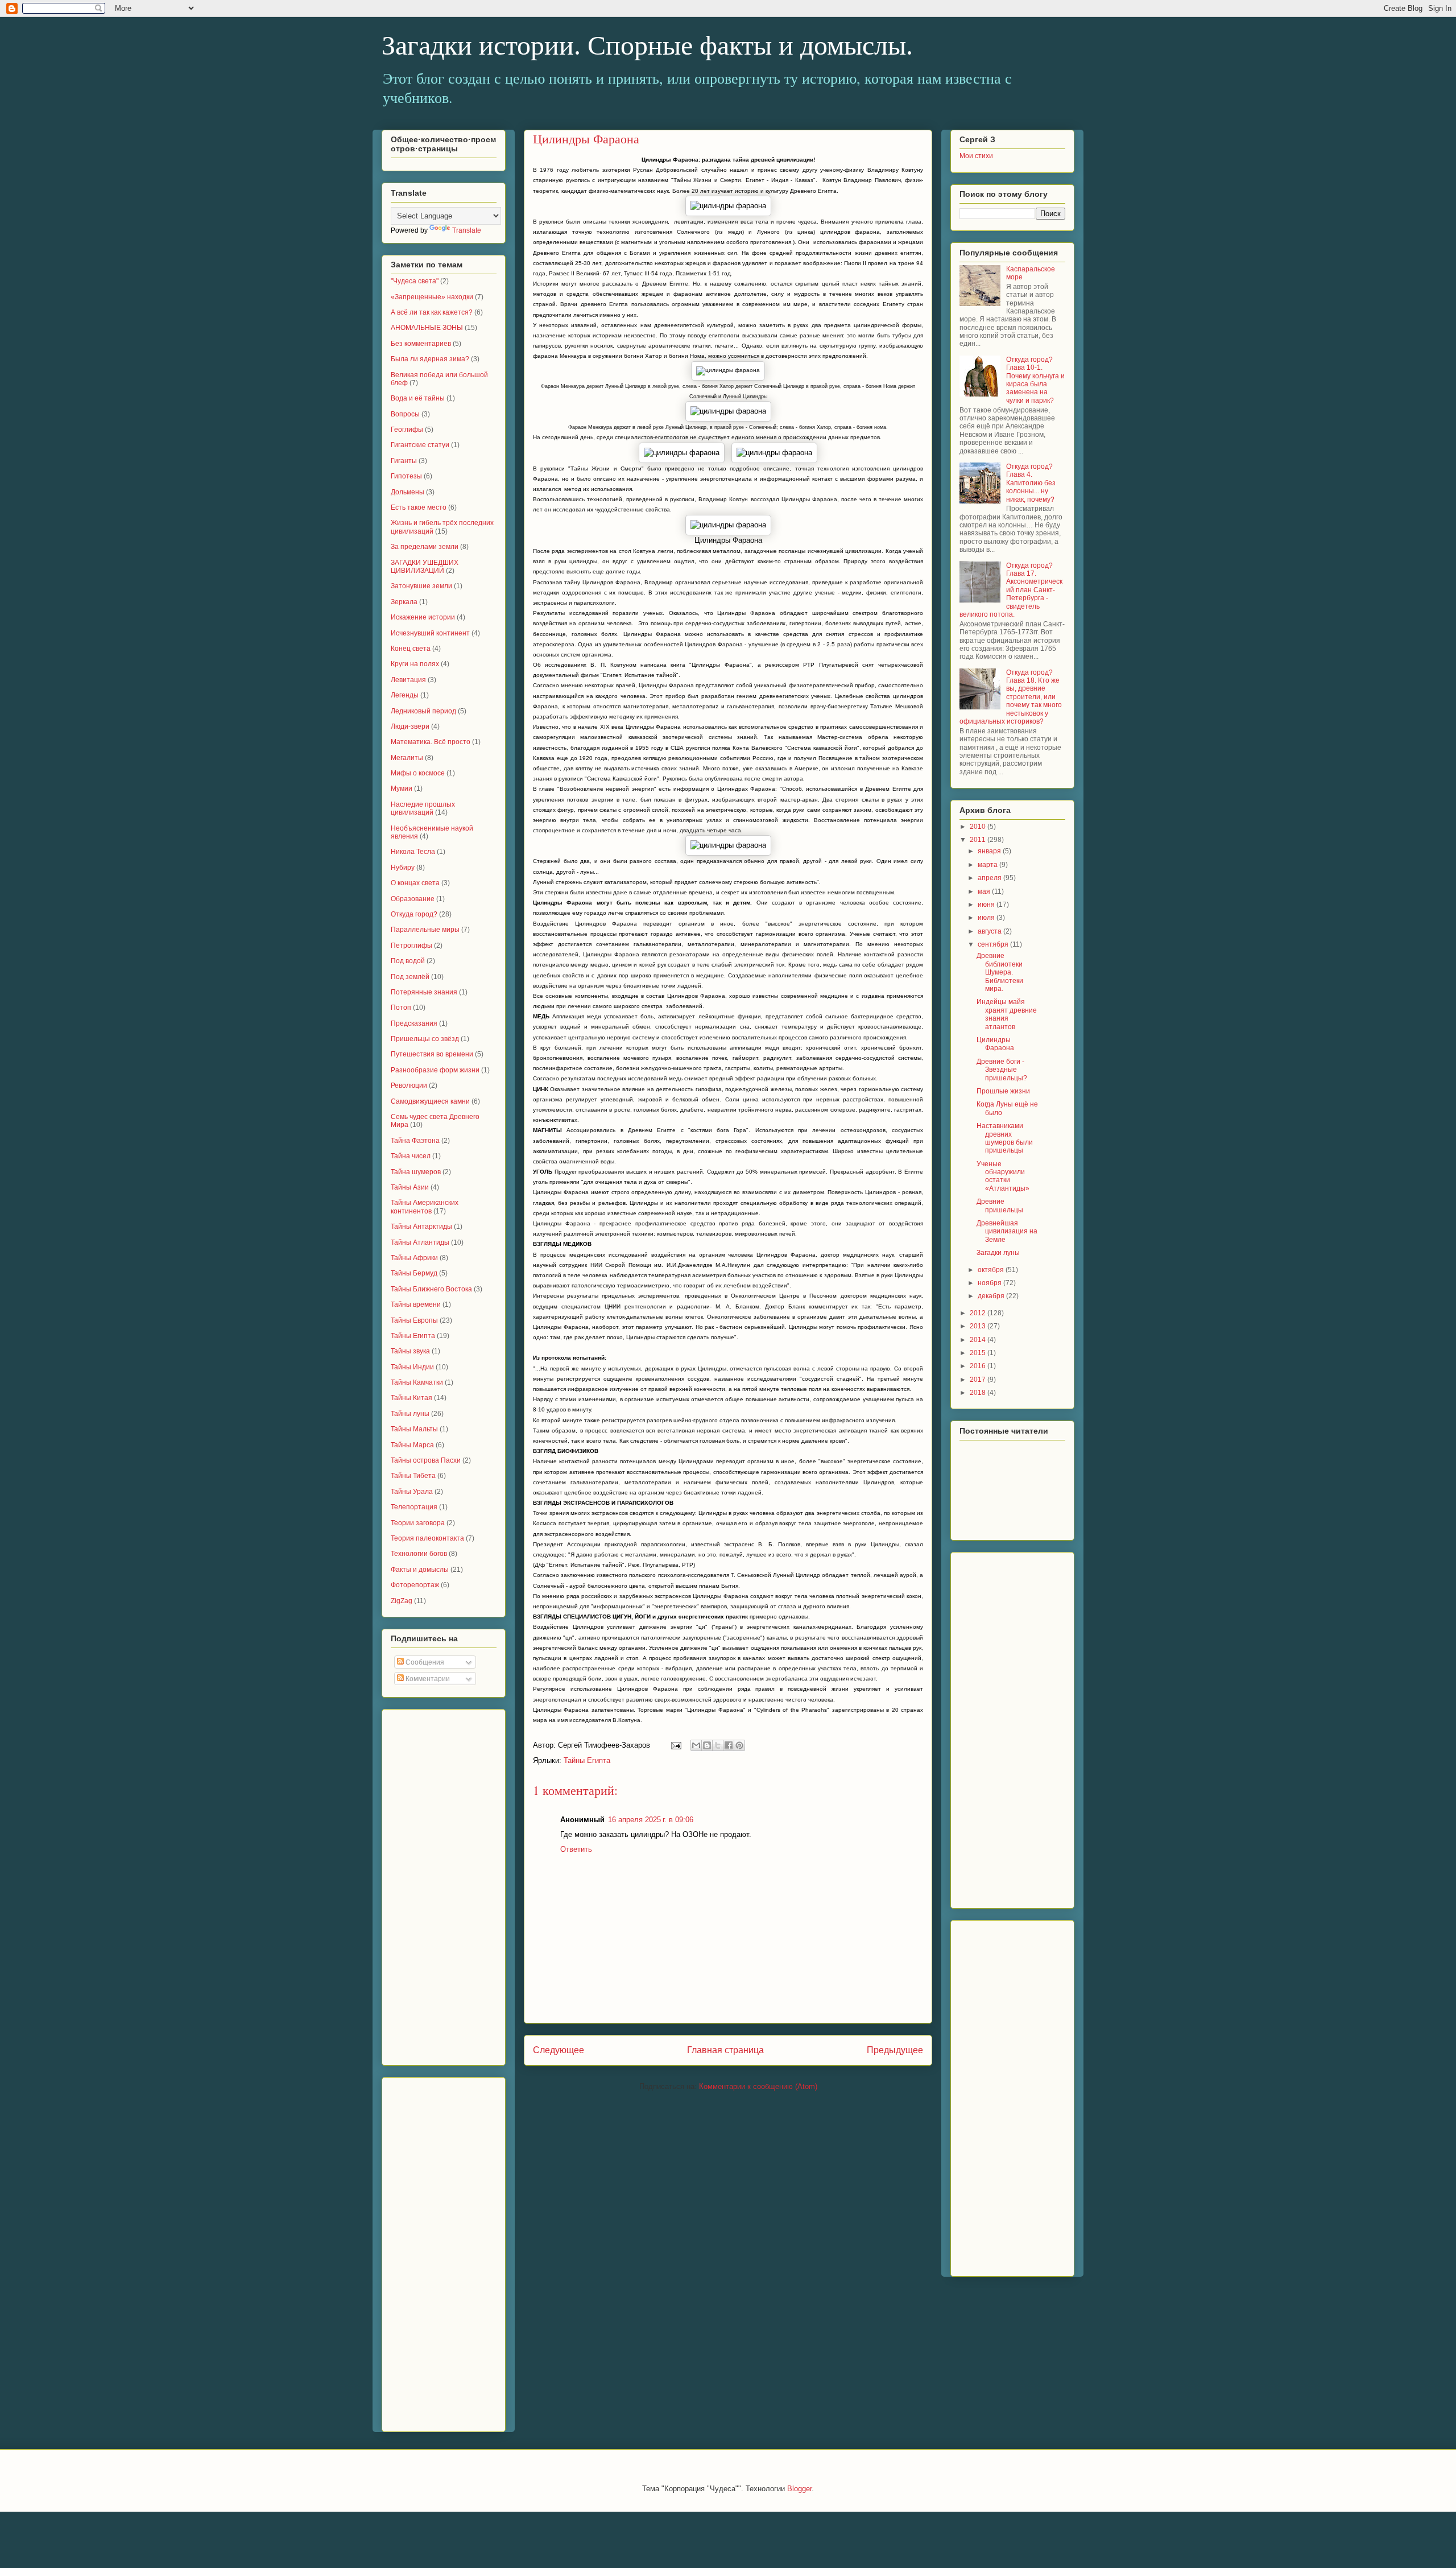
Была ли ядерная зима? (430, 359)
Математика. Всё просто (431, 742)
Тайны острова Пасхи (426, 1460)
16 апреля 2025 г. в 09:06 (651, 1820)
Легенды (405, 695)
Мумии (402, 788)
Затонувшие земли (421, 586)
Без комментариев (421, 344)
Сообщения (424, 1662)
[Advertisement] (436, 1884)
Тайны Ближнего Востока (431, 1289)
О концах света (415, 883)
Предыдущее (895, 2050)
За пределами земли (425, 547)
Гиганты (404, 461)
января (990, 851)
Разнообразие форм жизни (435, 1070)
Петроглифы (411, 946)
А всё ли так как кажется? (432, 312)
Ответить (576, 1849)
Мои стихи (976, 156)
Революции (409, 1085)
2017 (979, 1380)
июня (987, 905)
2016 (979, 1366)
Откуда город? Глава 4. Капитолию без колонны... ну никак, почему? (1031, 483)
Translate (467, 230)
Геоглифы (407, 430)
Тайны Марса (412, 1445)
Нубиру (403, 868)
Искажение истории (423, 617)
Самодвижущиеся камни (430, 1101)
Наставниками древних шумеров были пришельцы (1005, 1138)
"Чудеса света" (415, 281)
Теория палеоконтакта (427, 1538)
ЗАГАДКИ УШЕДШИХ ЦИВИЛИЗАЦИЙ (425, 567)
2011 (979, 840)
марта (988, 865)
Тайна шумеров (416, 1172)
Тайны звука (410, 1351)
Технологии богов (419, 1554)
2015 (979, 1353)
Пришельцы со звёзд (425, 1039)
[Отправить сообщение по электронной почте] (675, 1745)
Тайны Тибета (413, 1476)
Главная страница (725, 2050)
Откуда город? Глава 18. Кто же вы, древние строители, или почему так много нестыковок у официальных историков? (1011, 697)
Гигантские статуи (420, 445)
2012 (979, 1313)
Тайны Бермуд (414, 1273)
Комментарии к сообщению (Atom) (758, 2086)
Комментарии (427, 1679)
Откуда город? (414, 914)
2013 (979, 1326)
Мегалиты (407, 758)
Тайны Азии (410, 1187)
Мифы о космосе (418, 773)
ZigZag (402, 1601)
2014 (979, 1340)
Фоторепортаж (415, 1585)
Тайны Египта (587, 1760)
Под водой (408, 961)
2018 (979, 1393)
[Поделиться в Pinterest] (739, 1745)
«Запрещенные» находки (432, 297)
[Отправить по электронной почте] (696, 1745)
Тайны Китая (411, 1398)
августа (990, 931)
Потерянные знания (424, 992)
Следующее (559, 2050)
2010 (979, 827)
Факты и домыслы (420, 1570)
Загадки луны (998, 1253)
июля (987, 918)
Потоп (401, 1008)
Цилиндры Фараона (995, 1044)
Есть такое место (419, 507)
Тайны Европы (414, 1320)
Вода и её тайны (418, 398)
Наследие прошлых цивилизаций (423, 808)
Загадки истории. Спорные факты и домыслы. (647, 45)
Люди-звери (410, 726)
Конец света (411, 649)
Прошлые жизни (1003, 1091)
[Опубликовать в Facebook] (729, 1745)
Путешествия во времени (432, 1054)
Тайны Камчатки (417, 1382)
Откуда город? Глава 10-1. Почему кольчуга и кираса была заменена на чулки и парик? (1035, 380)
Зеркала (404, 602)
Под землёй (410, 977)
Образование (413, 899)
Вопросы (405, 414)
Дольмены (408, 492)
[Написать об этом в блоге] (707, 1745)
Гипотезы (406, 476)
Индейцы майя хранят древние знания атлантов (1007, 1014)
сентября (994, 944)
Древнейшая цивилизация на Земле (1007, 1231)
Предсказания (414, 1023)
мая (985, 891)
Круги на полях (415, 664)
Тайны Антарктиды (421, 1227)
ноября (990, 1283)
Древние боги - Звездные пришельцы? (1002, 1070)
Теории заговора (418, 1523)
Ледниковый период (423, 711)
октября (992, 1270)
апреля (990, 878)
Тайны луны (410, 1414)
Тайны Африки (414, 1258)
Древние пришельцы (1000, 1205)
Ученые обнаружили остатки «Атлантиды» (1003, 1176)
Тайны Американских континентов (425, 1207)
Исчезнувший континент (430, 633)
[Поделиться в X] (718, 1745)
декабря (992, 1296)
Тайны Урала (412, 1492)
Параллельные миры (425, 930)
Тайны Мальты (414, 1429)
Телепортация (414, 1507)
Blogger (799, 2489)
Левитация (408, 680)
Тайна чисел (411, 1156)
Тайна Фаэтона (415, 1141)
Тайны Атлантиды (420, 1242)
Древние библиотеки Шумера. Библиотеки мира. (1000, 972)
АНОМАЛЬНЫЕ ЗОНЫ (427, 328)
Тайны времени (416, 1304)
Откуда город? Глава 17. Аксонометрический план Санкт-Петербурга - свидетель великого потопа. (1011, 590)
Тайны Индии (412, 1367)
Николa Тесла (413, 852)
